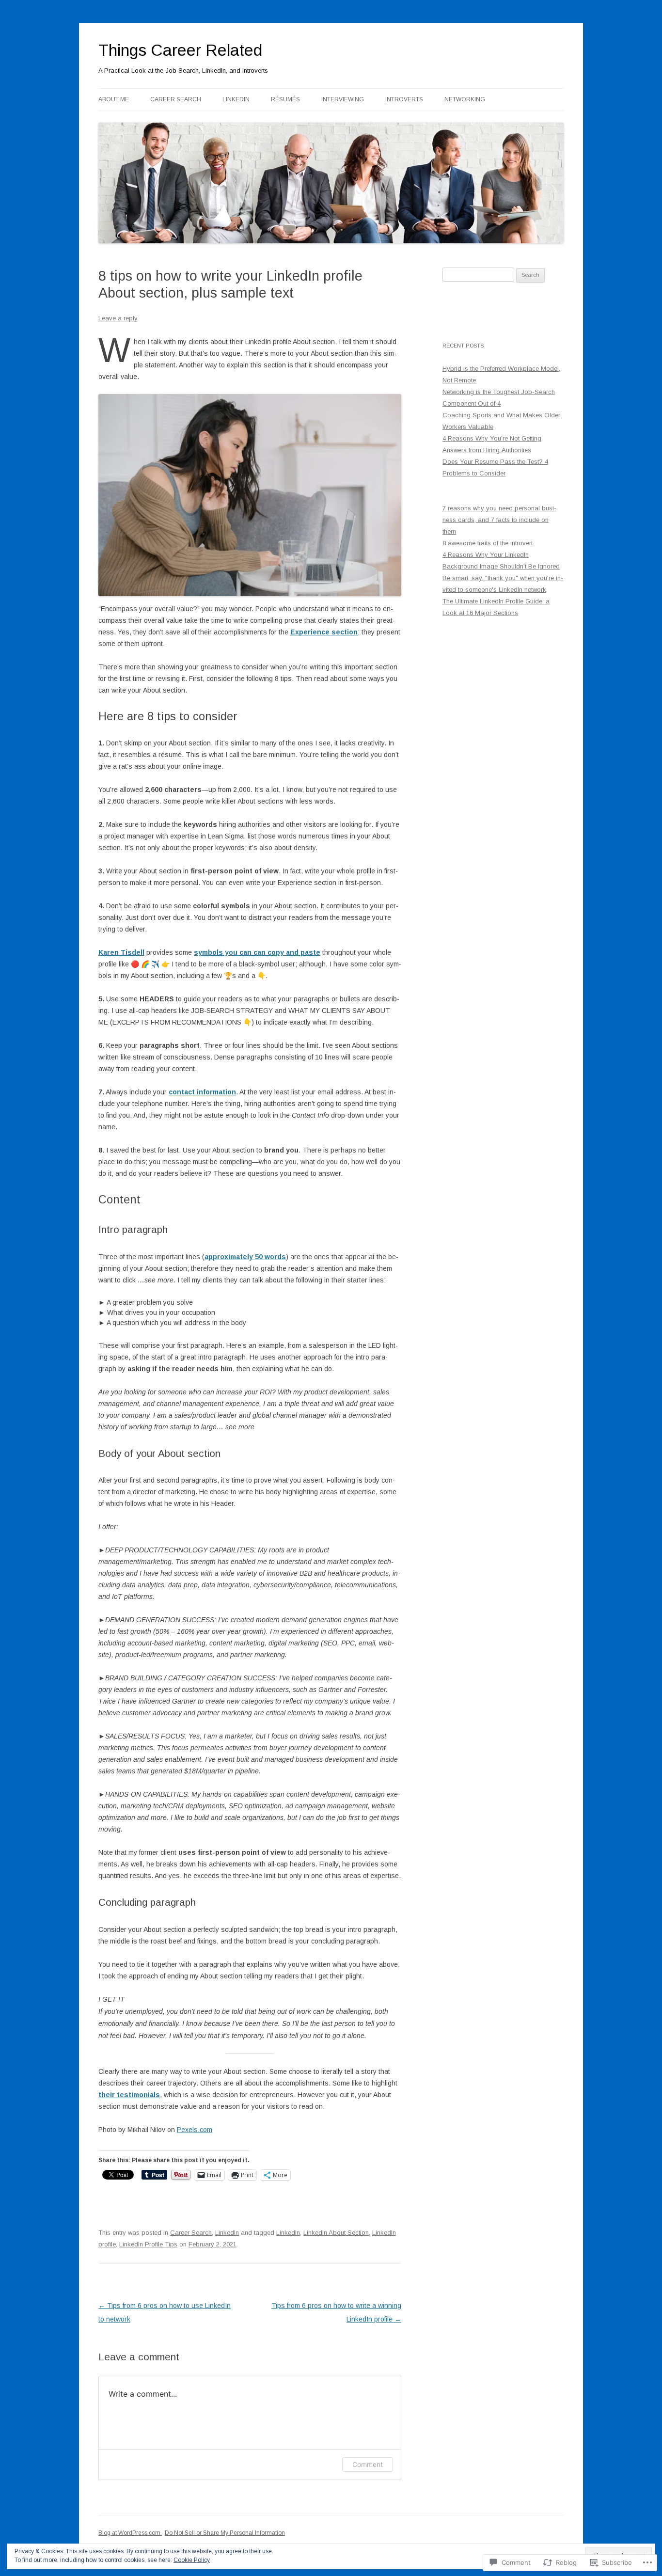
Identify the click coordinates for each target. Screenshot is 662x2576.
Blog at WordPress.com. (130, 2533)
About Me (114, 99)
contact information (202, 1092)
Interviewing (343, 99)
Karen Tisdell (121, 952)
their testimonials (129, 2095)
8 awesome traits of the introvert (488, 543)
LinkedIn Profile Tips (148, 2244)
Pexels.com (195, 2130)
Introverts (404, 99)
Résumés (285, 99)
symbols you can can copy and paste (257, 952)
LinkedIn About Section (336, 2233)
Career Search (176, 99)
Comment (368, 2464)
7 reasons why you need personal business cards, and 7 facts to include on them (499, 520)
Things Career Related (180, 50)
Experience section (324, 632)
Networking (465, 99)
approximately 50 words (245, 1257)
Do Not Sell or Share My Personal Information (225, 2533)
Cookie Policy (192, 2560)
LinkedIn (236, 99)
